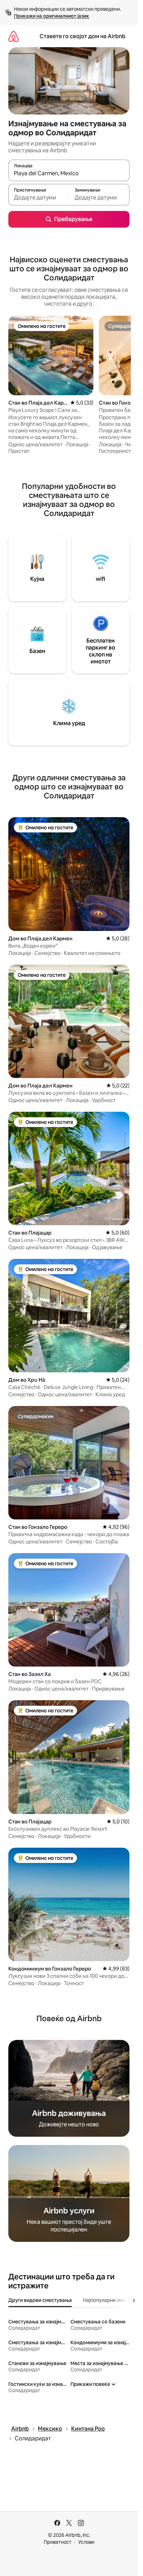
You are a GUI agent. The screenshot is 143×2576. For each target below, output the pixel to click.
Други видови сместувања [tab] (40, 2300)
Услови (86, 2542)
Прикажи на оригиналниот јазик (52, 16)
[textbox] (39, 198)
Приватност (58, 2542)
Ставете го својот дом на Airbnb (82, 36)
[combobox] (69, 173)
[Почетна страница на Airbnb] (14, 36)
